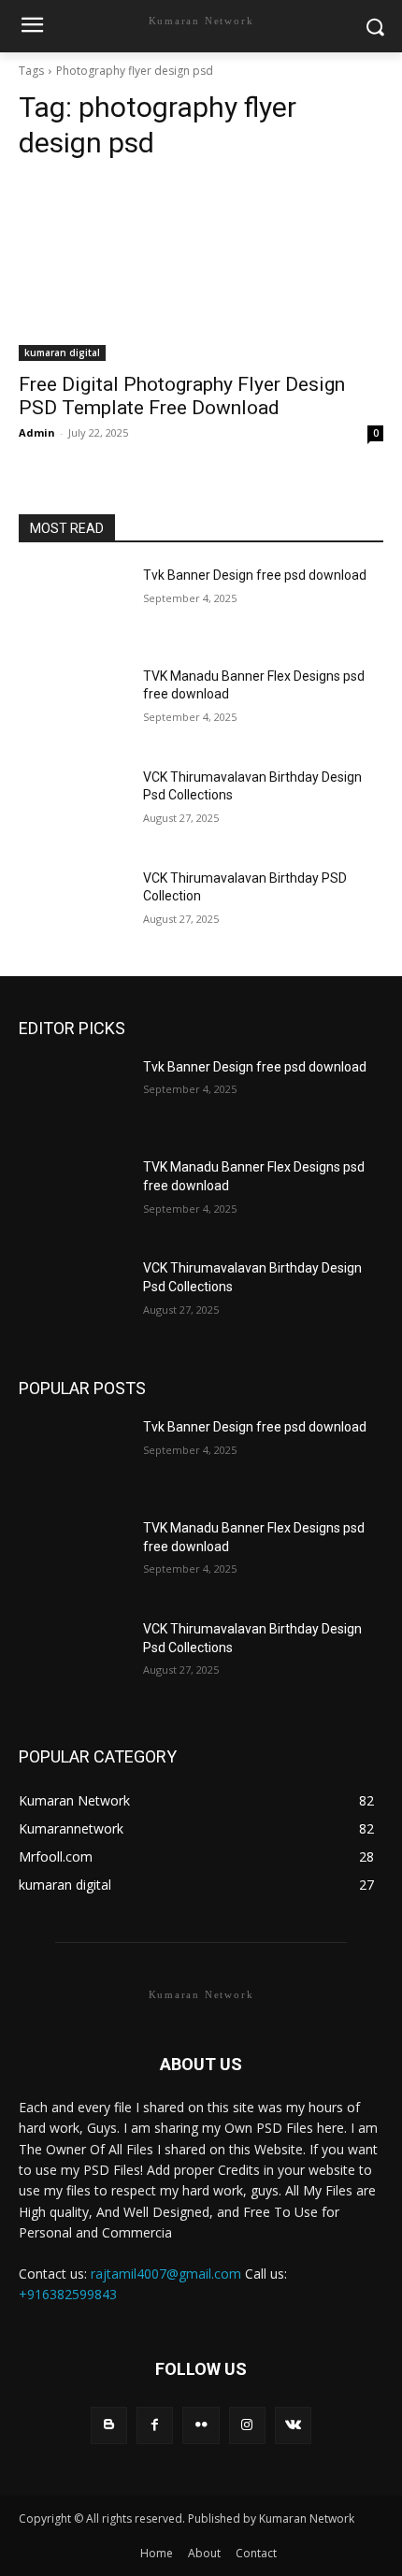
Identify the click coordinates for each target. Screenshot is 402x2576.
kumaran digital (62, 353)
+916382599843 (68, 2294)
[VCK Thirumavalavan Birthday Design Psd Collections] (73, 807)
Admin (37, 432)
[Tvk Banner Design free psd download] (73, 605)
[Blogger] (109, 2425)
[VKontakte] (293, 2425)
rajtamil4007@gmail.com (166, 2274)
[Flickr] (201, 2425)
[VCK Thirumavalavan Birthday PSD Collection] (73, 908)
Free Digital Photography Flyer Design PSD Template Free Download (182, 396)
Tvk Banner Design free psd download (255, 575)
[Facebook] (155, 2425)
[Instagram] (247, 2425)
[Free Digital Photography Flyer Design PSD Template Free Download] (201, 270)
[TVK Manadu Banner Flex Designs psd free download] (73, 706)
